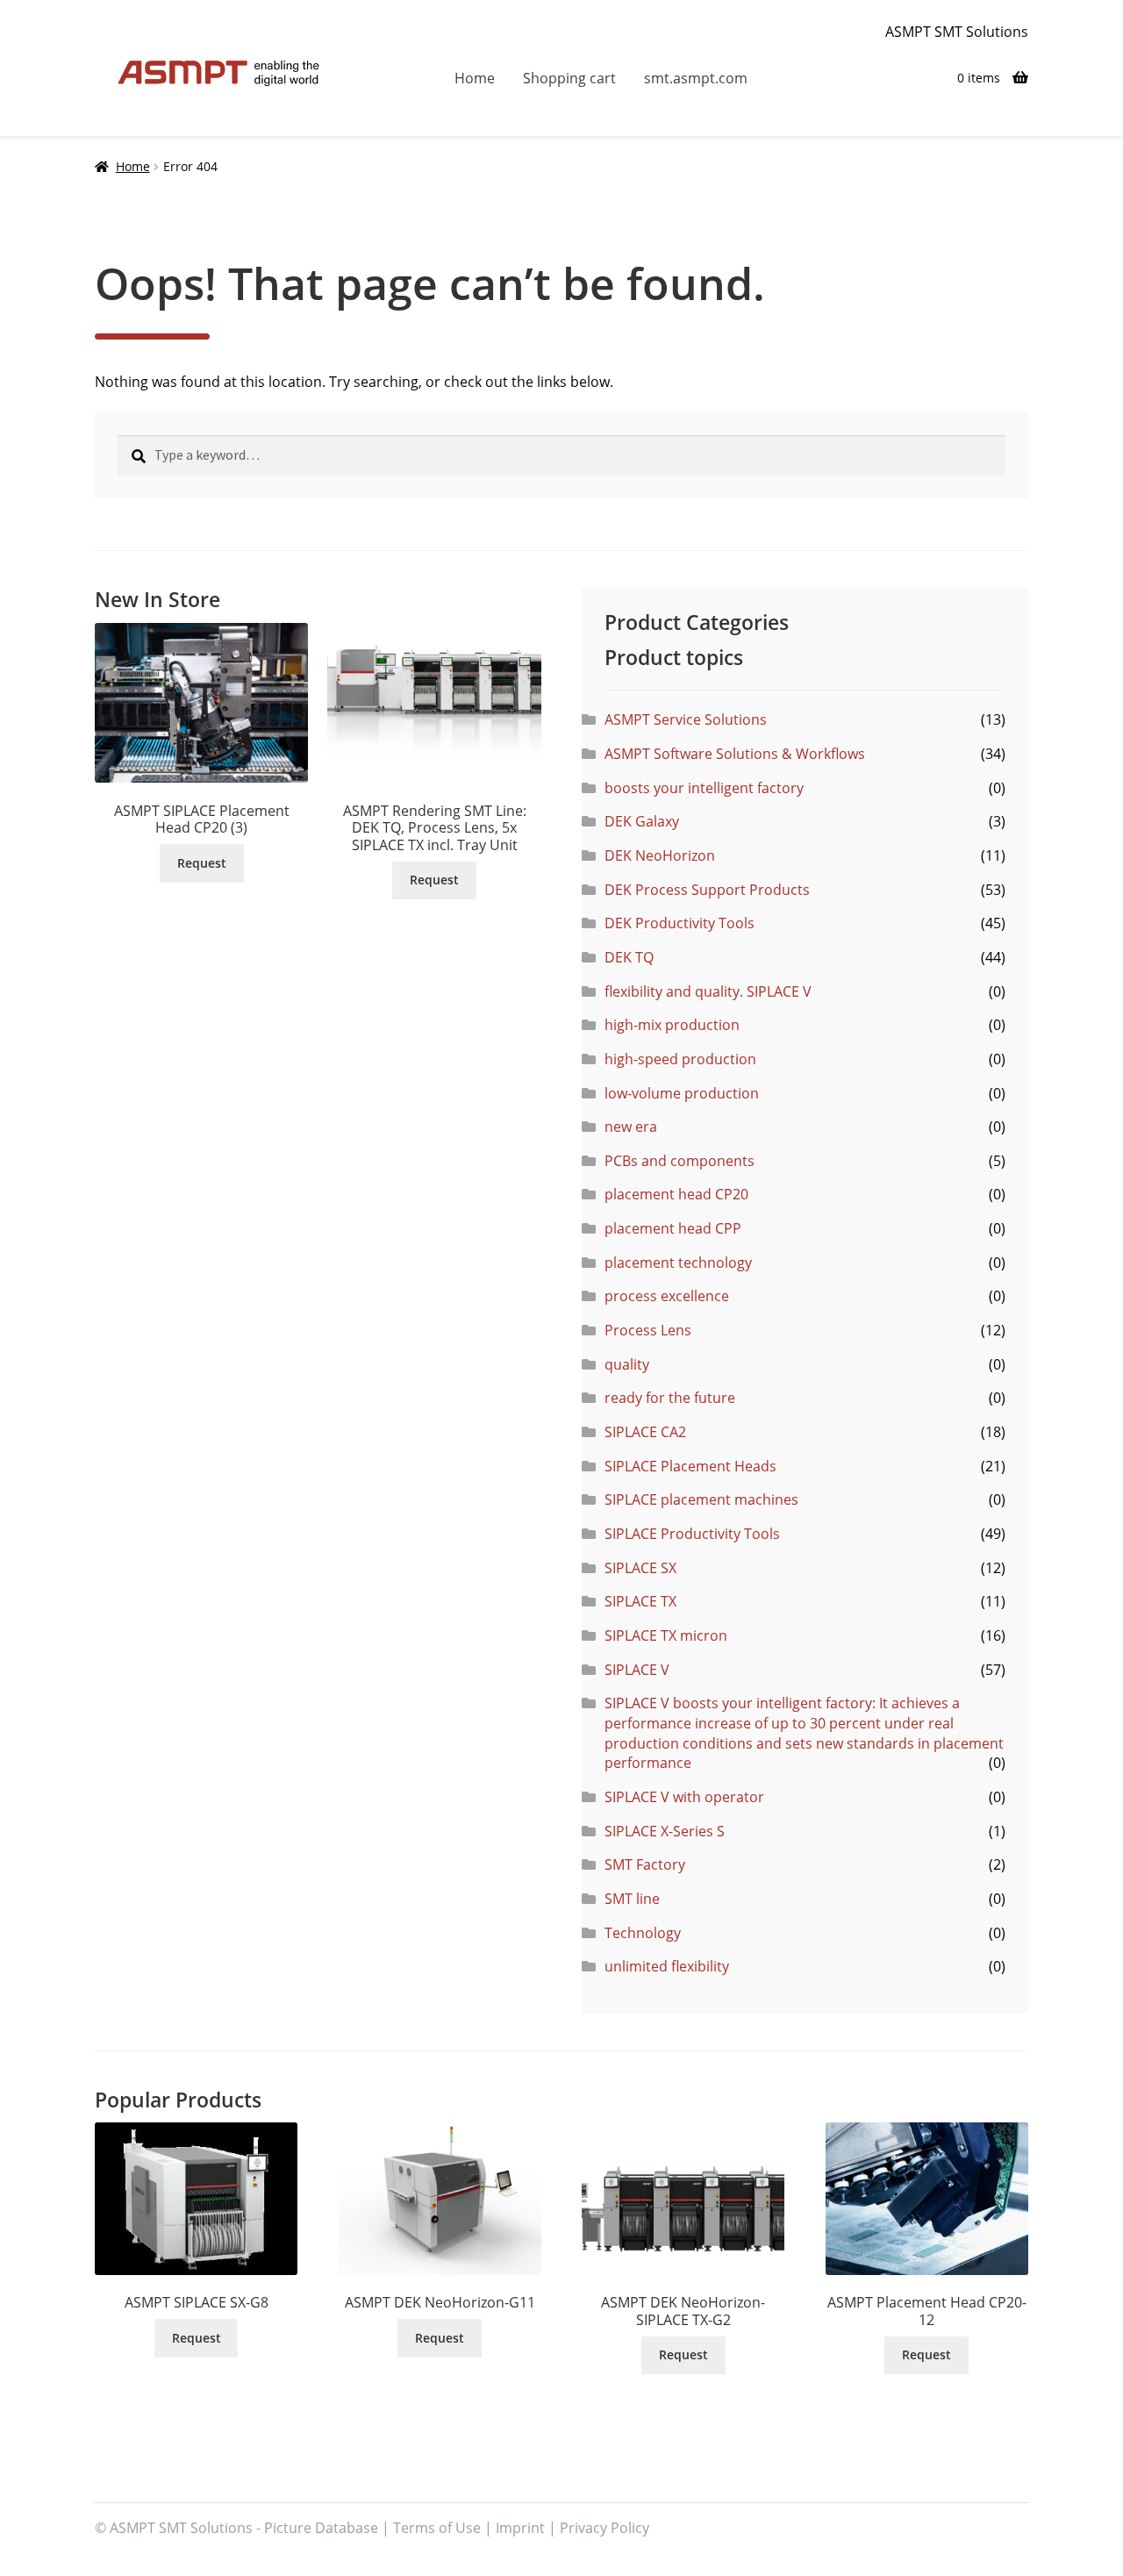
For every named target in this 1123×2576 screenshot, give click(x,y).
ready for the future (670, 1398)
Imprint (520, 2528)
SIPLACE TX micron (666, 1635)
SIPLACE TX (640, 1601)
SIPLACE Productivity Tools (692, 1534)
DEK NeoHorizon (660, 855)
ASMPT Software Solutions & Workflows (735, 754)
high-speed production (680, 1059)
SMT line (632, 1899)
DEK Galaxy (642, 821)
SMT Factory (645, 1864)
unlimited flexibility (667, 1966)
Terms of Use (437, 2528)
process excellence (667, 1296)
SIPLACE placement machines (701, 1499)
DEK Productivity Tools (680, 923)
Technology (643, 1933)
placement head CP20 (676, 1194)
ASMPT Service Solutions (686, 719)
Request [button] (202, 863)
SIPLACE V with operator (684, 1797)
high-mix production (672, 1025)
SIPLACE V (637, 1670)
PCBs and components (680, 1161)
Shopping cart (569, 78)
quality (627, 1364)
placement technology (678, 1263)
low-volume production (682, 1093)
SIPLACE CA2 (645, 1432)
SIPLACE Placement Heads (690, 1466)
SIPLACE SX (640, 1568)
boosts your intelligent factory (704, 788)
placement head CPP (673, 1228)
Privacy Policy (604, 2528)
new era (631, 1127)
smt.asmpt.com (696, 78)
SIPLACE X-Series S (665, 1831)
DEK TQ (629, 957)
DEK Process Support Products (707, 890)
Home (475, 78)
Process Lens (648, 1330)
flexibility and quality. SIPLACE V (708, 991)
